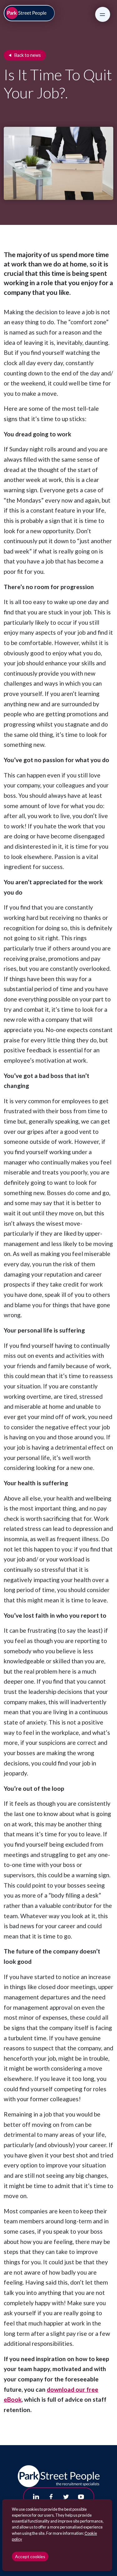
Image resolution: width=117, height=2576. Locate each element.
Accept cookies (30, 2556)
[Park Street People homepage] (29, 13)
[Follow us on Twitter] (66, 2497)
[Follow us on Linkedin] (36, 2497)
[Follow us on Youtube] (81, 2497)
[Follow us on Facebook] (51, 2497)
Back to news (28, 55)
